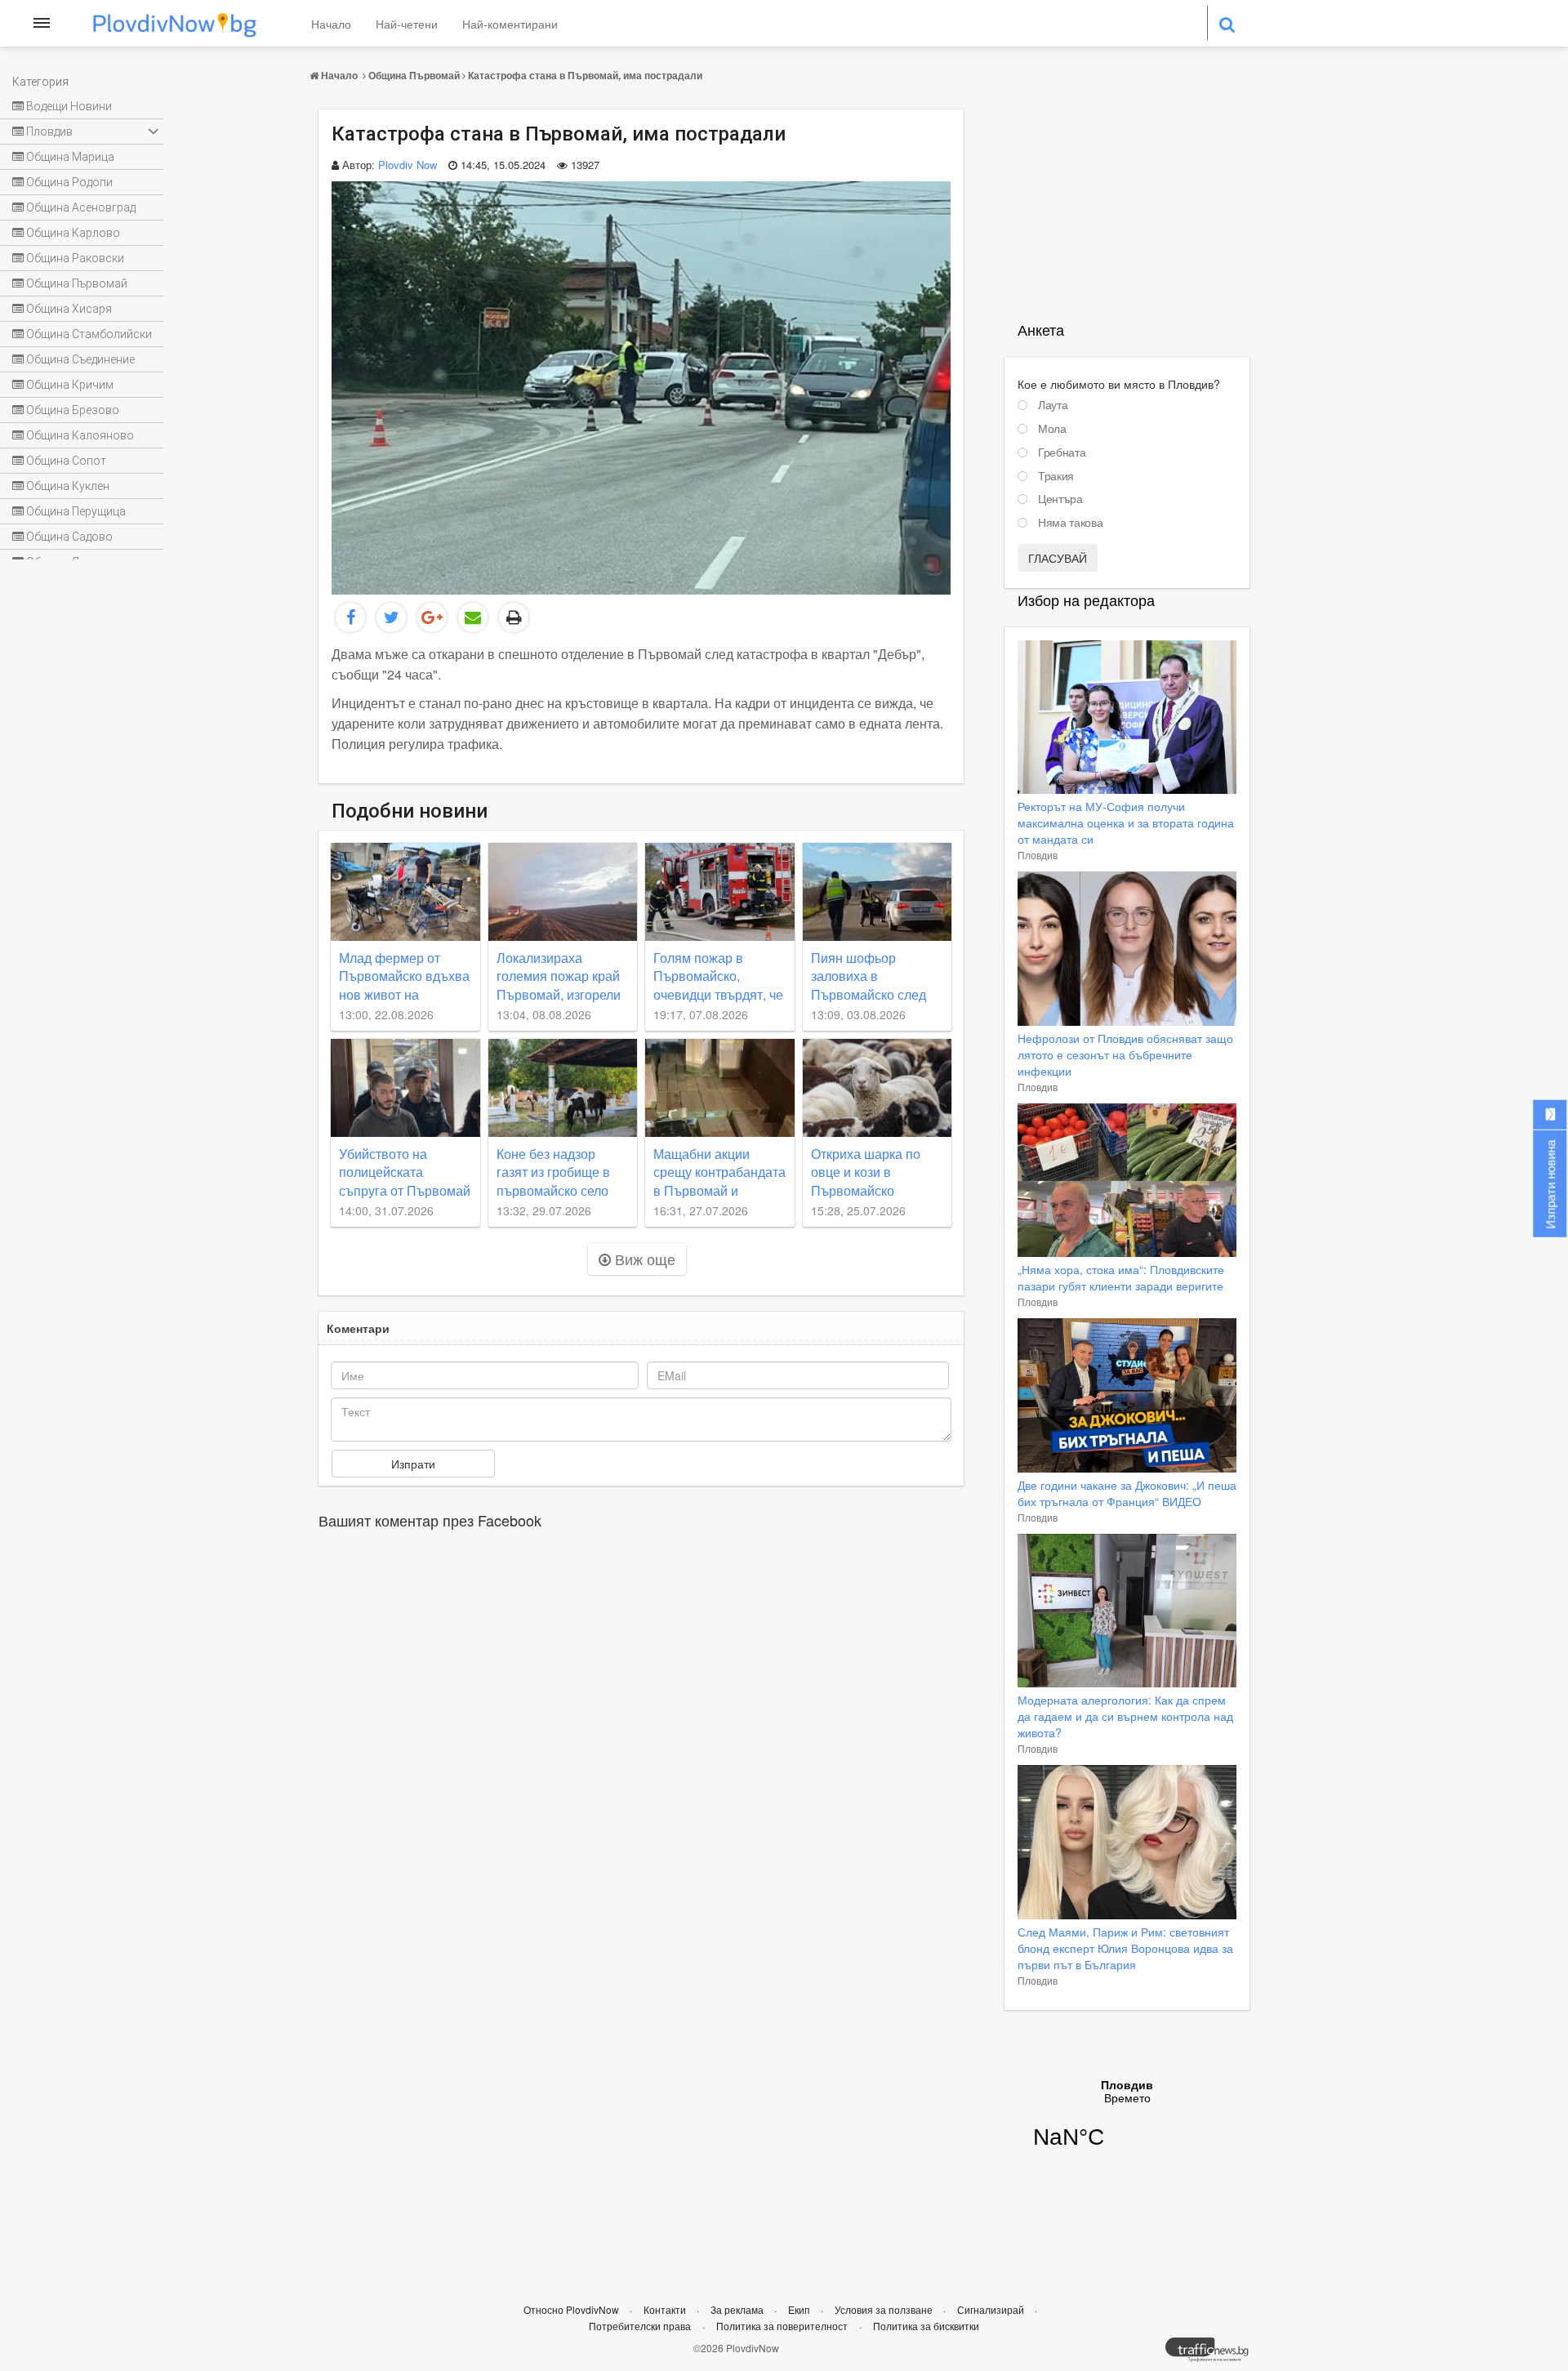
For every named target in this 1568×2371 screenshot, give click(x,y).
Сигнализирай (992, 2309)
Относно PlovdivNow (572, 2309)
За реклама (738, 2309)
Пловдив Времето (1127, 2124)
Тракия (1056, 476)
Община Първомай (414, 75)
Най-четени (407, 24)
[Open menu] (42, 23)
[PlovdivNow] (1214, 2354)
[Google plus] (432, 617)
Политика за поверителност (782, 2326)
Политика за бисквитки (926, 2326)
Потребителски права (640, 2326)
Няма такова (1070, 523)
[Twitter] (391, 617)
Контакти (666, 2309)
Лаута (1053, 405)
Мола (1052, 429)
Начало (331, 24)
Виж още (643, 1259)
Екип (800, 2309)
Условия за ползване (885, 2309)
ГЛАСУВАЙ (1058, 558)
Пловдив (1038, 855)
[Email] (473, 617)
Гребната (1062, 452)
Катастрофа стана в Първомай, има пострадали (585, 75)
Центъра (1060, 499)
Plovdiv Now (408, 165)
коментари (358, 1328)
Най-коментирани (510, 24)
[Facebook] (350, 617)
